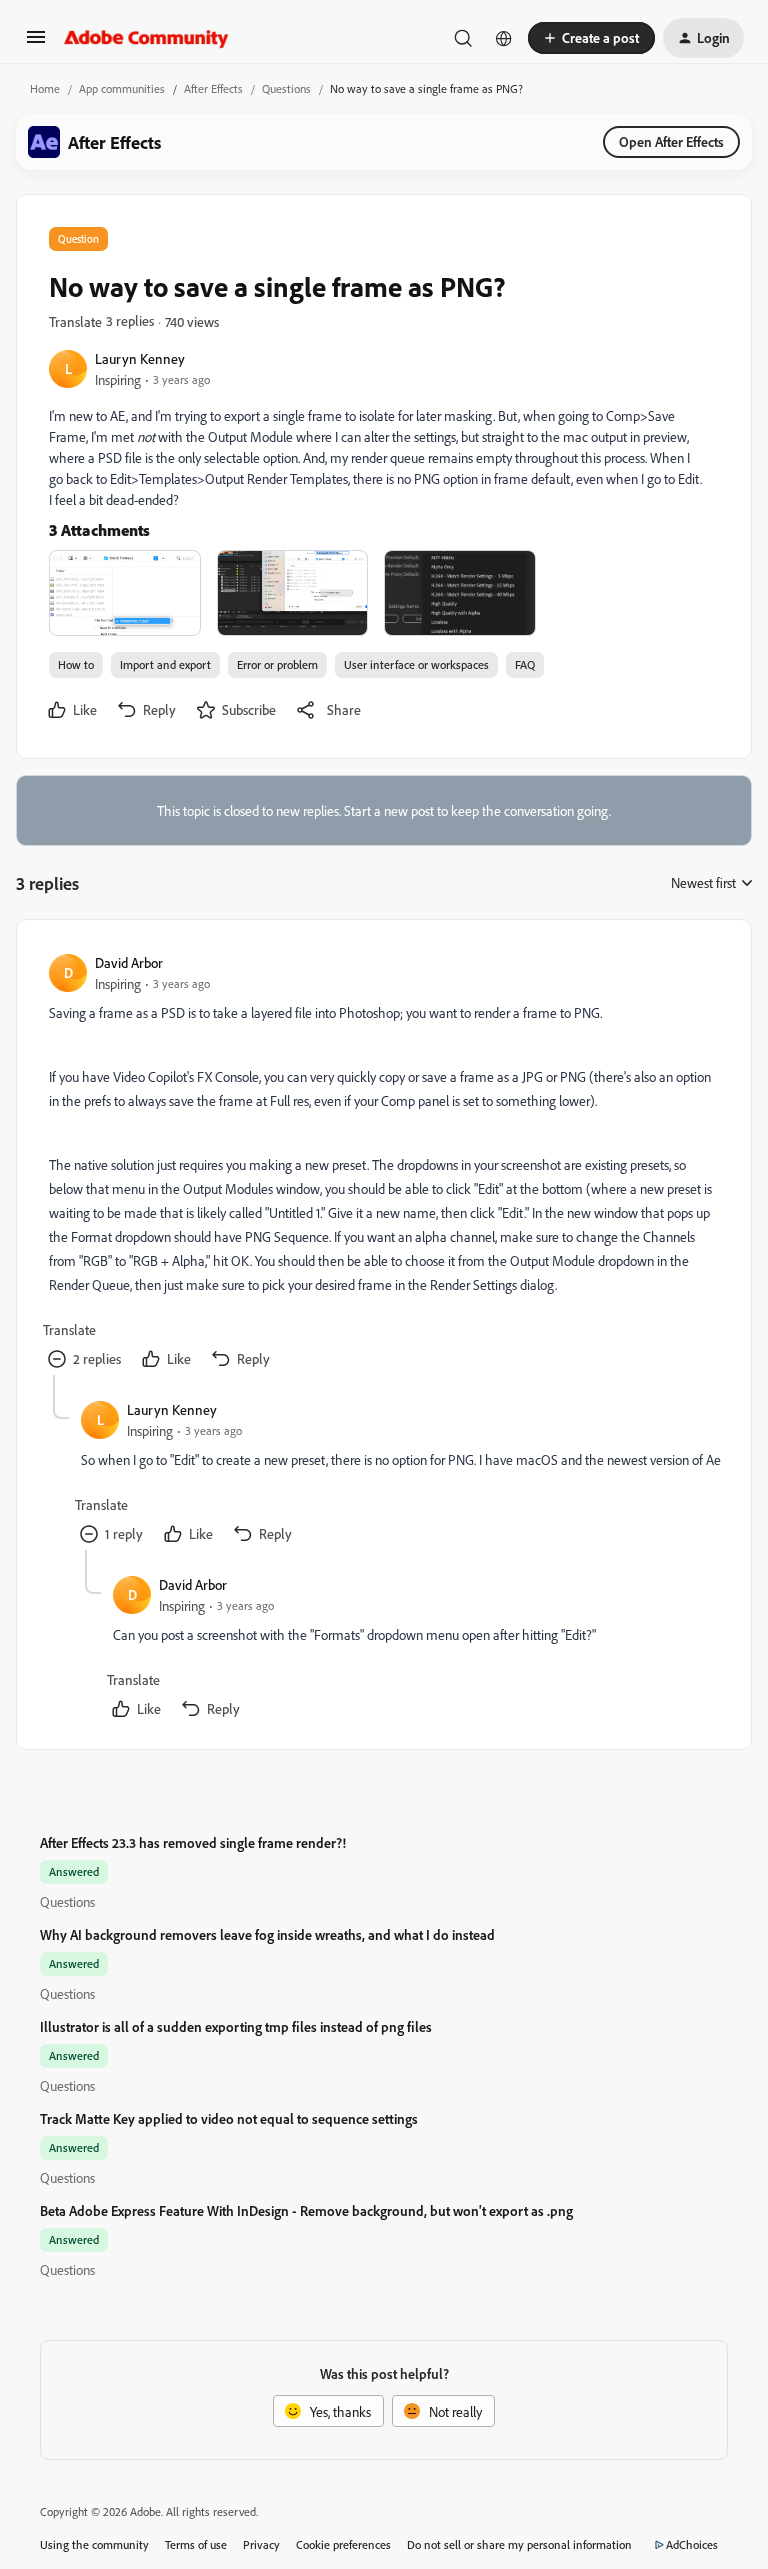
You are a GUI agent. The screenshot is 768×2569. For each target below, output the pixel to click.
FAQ (525, 664)
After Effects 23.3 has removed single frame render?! (193, 1842)
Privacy (261, 2544)
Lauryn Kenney (140, 358)
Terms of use (196, 2544)
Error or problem (277, 664)
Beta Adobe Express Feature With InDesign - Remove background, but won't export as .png (306, 2210)
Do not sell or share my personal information (519, 2544)
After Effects (213, 88)
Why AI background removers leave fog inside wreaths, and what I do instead (267, 1934)
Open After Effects (671, 141)
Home (45, 88)
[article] (383, 1163)
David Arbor (129, 962)
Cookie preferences (343, 2544)
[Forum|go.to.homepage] (146, 38)
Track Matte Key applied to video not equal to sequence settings (229, 2118)
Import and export (165, 664)
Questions (286, 88)
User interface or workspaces (416, 664)
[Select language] (504, 38)
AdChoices (692, 2544)
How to (76, 664)
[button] (36, 43)
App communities (122, 88)
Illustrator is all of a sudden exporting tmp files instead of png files (236, 2026)
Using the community (94, 2544)
